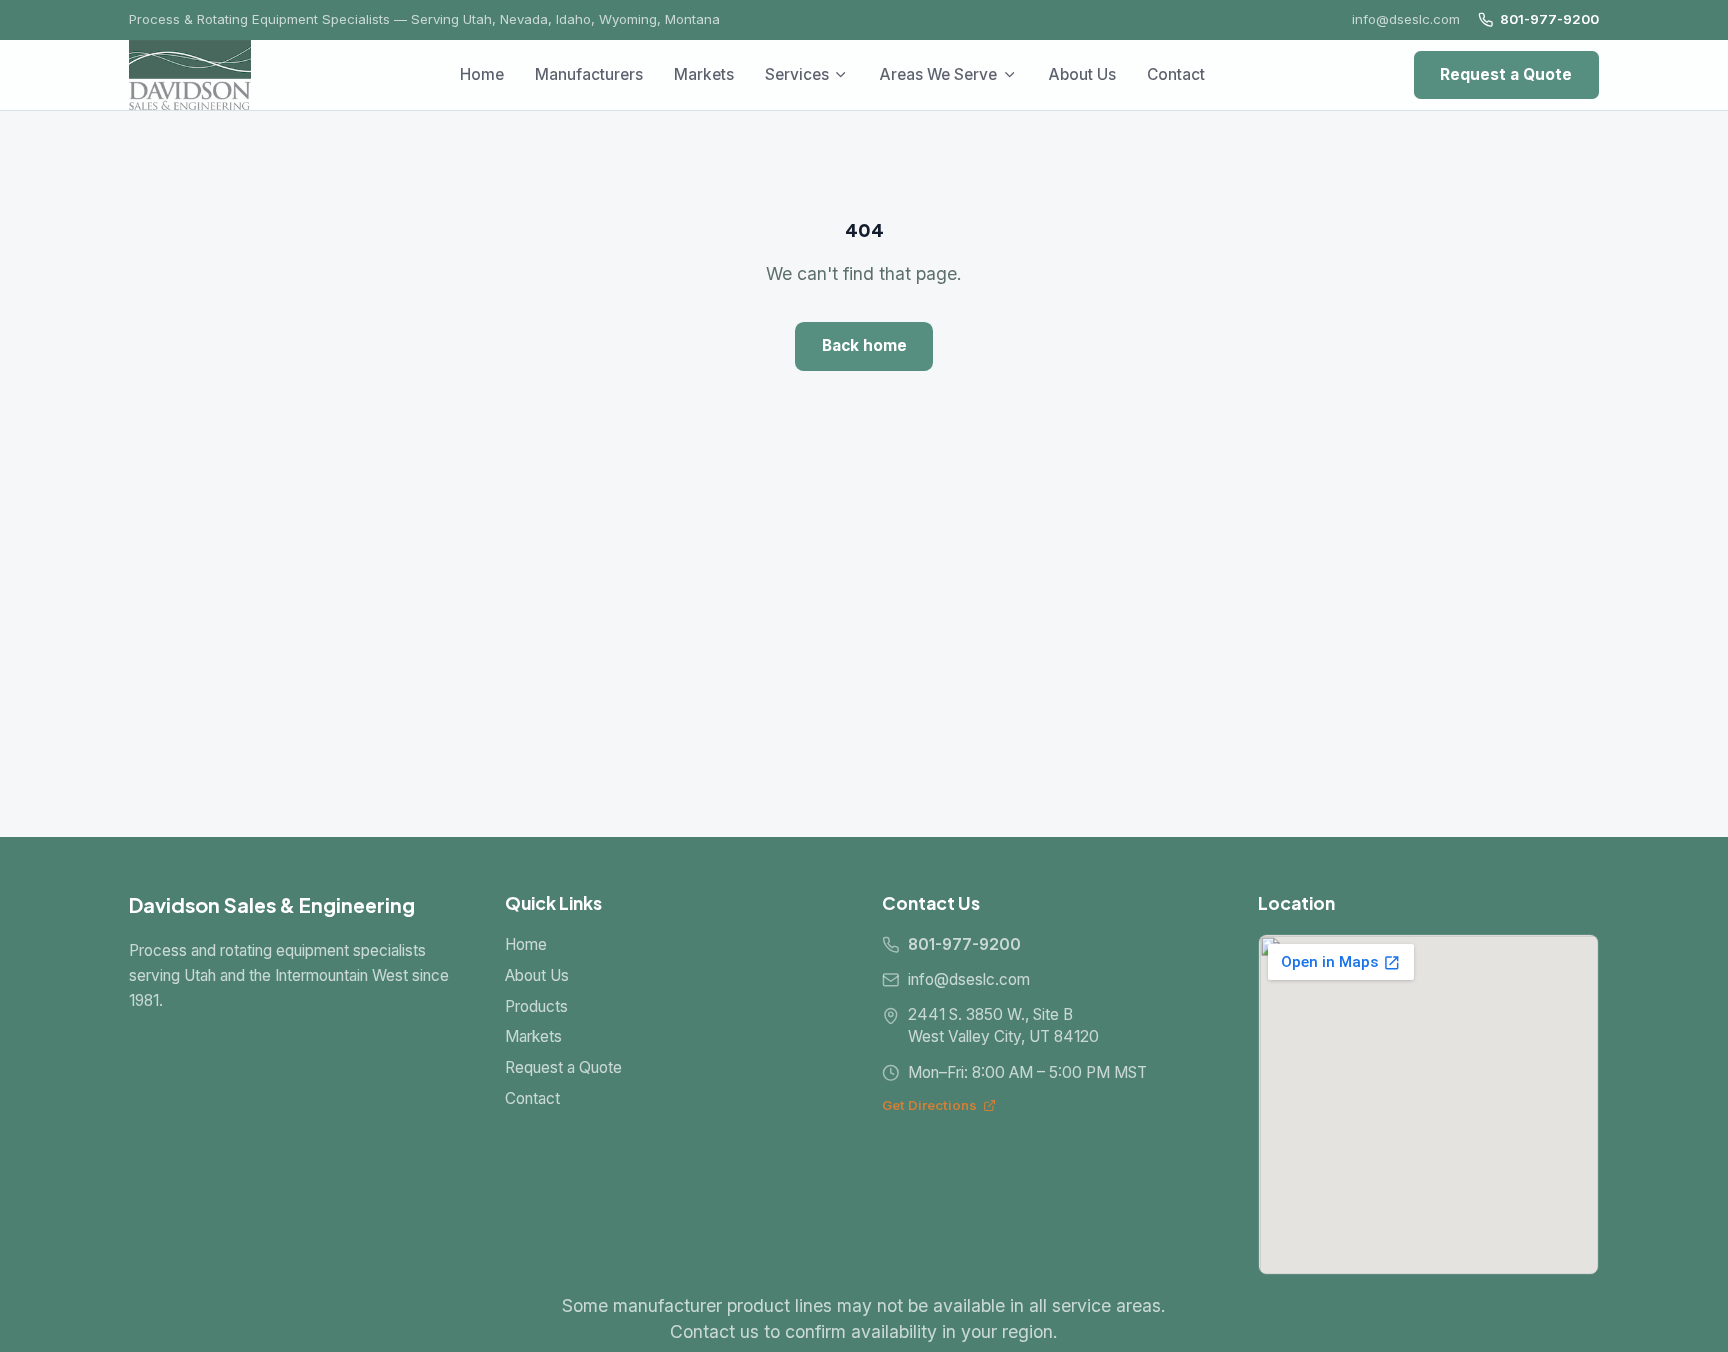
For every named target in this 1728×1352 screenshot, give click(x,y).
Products (536, 1006)
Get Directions (929, 1105)
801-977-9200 (1549, 19)
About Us (1082, 74)
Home (482, 74)
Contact (1176, 74)
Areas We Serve (938, 74)
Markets (704, 74)
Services (797, 74)
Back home (864, 345)
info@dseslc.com (1406, 19)
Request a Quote (1506, 74)
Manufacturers (589, 74)
